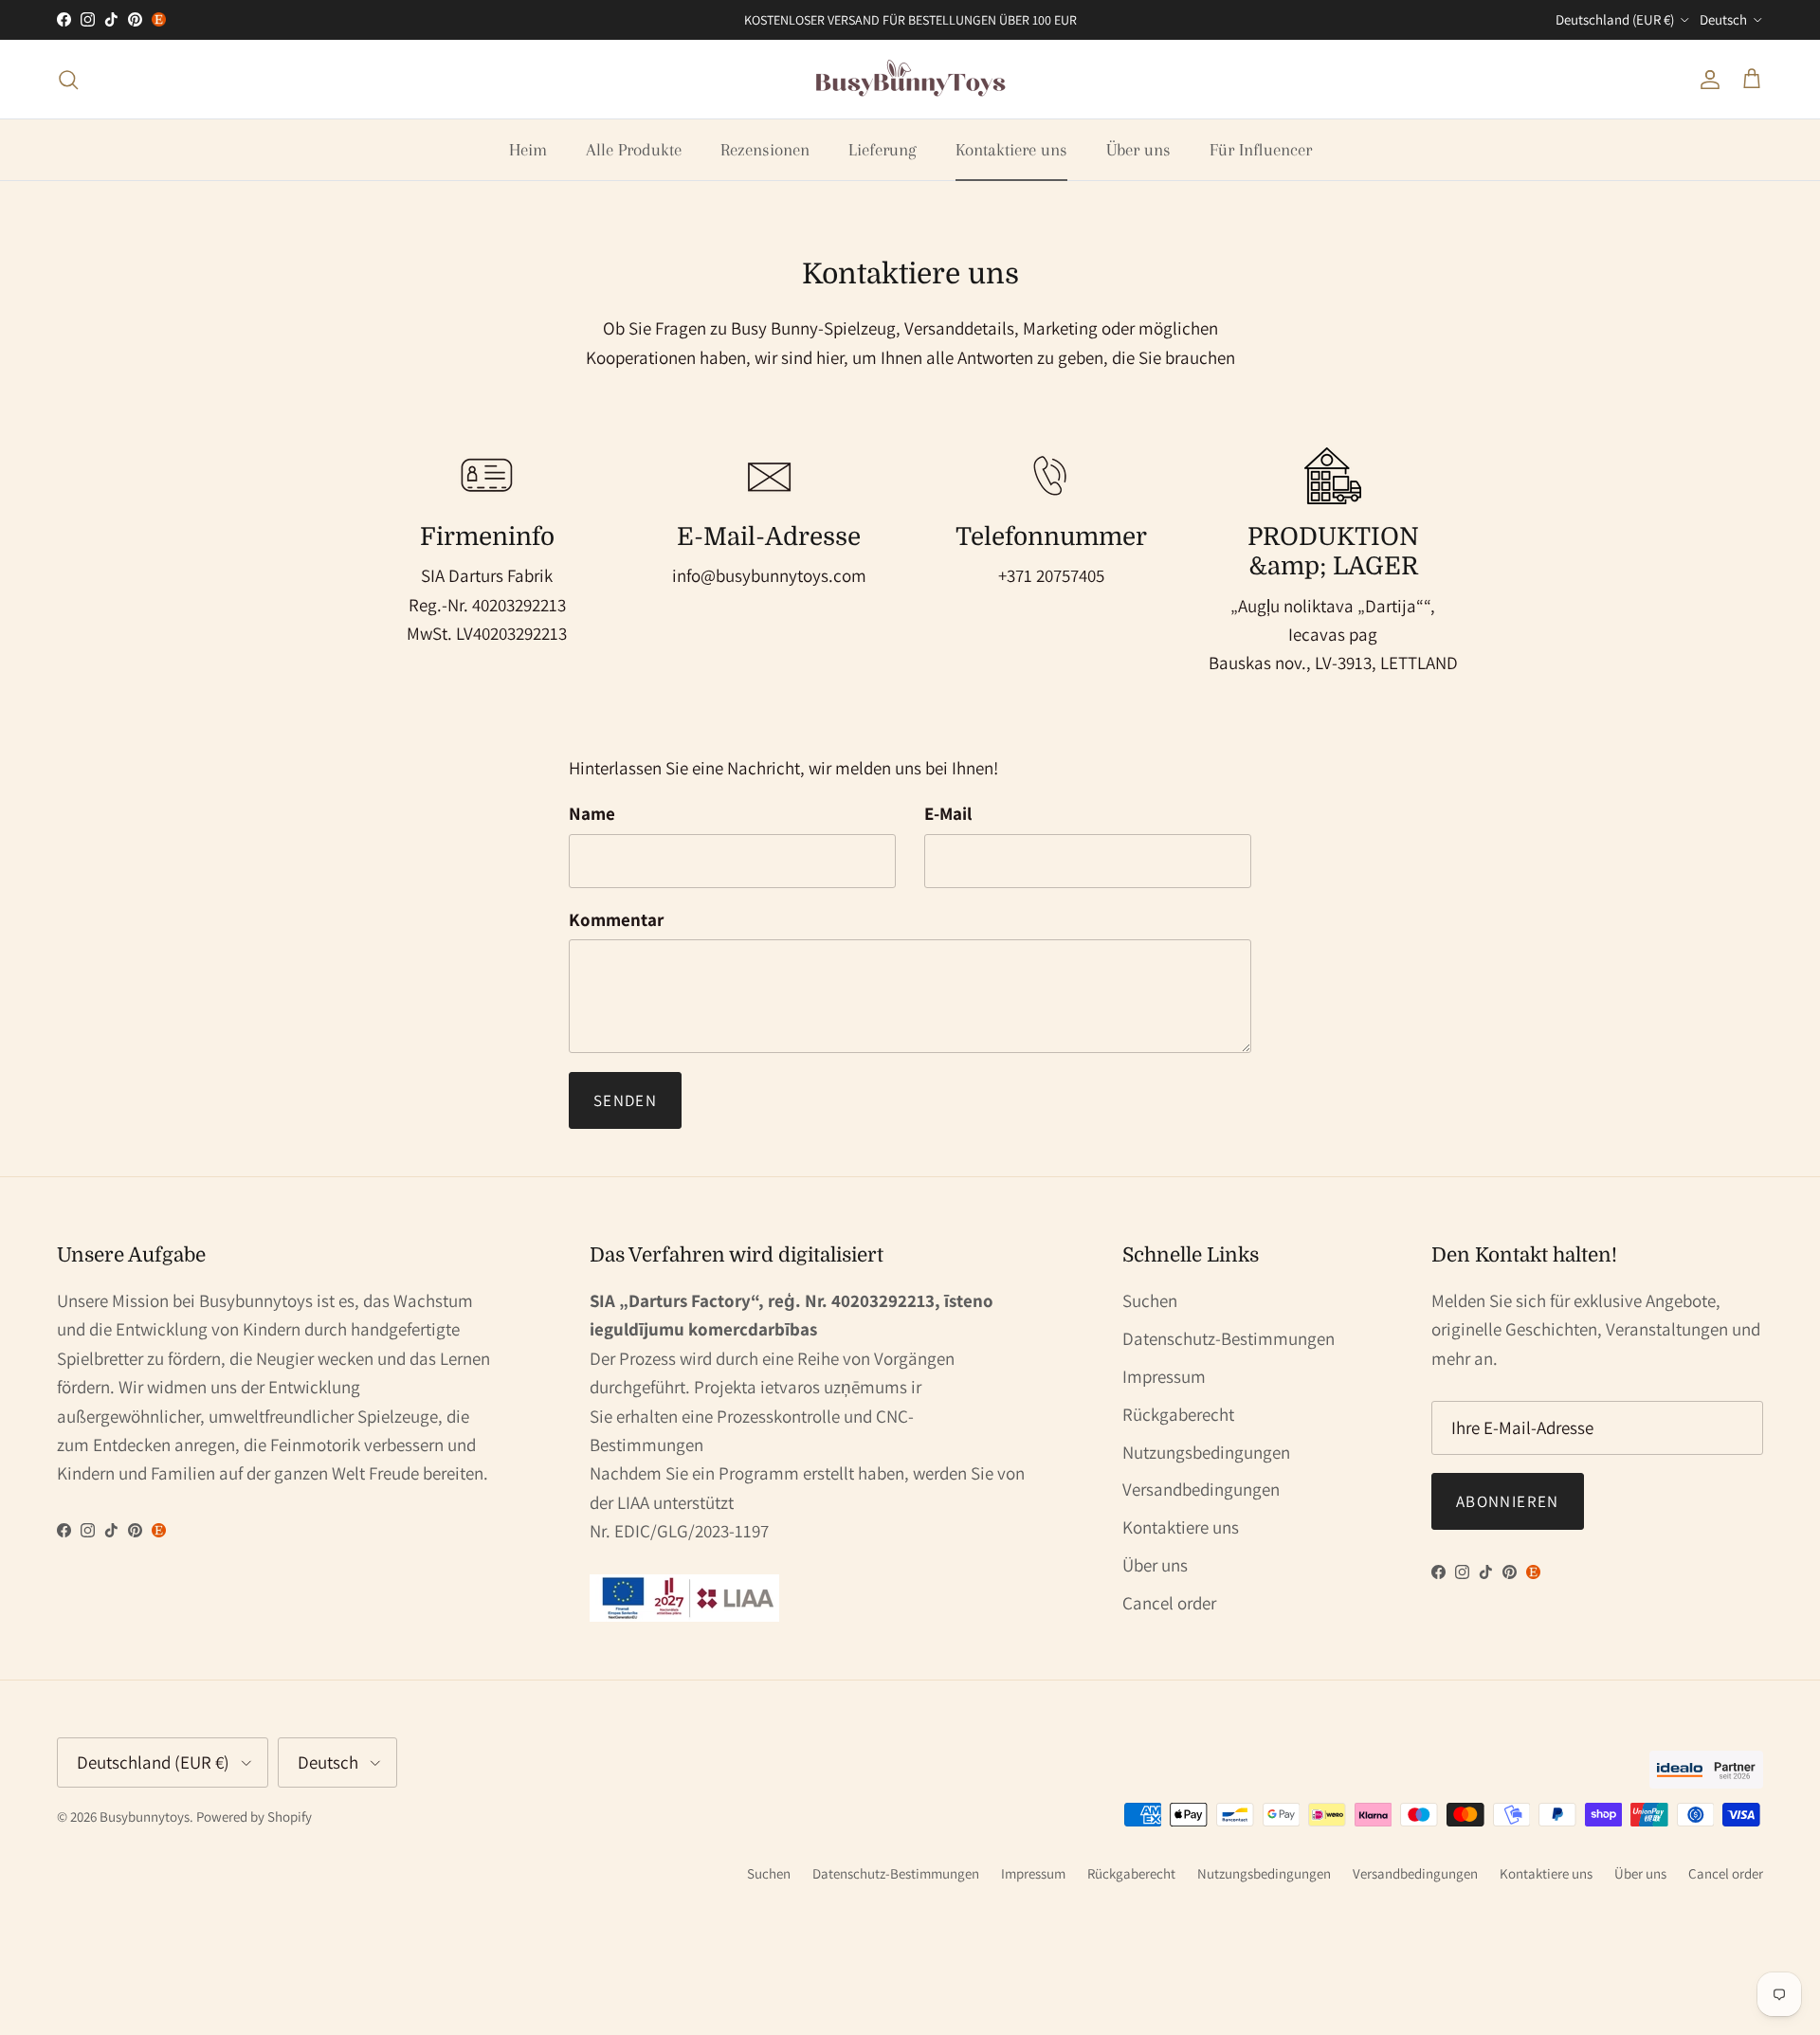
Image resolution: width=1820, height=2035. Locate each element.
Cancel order (1169, 1603)
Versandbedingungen (1201, 1489)
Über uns (1138, 150)
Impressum (1164, 1376)
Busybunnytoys (145, 1817)
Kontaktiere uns (1011, 150)
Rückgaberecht (1178, 1414)
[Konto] (1706, 79)
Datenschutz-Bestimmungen (1228, 1338)
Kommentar (616, 919)
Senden (625, 1100)
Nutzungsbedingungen (1206, 1452)
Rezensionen (765, 150)
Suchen (1150, 1300)
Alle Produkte (634, 150)
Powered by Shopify (254, 1817)
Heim (528, 150)
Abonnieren (1508, 1501)
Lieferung (883, 150)
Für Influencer (1261, 150)
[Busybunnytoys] (910, 79)
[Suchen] (68, 79)
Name (592, 813)
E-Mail (948, 813)
